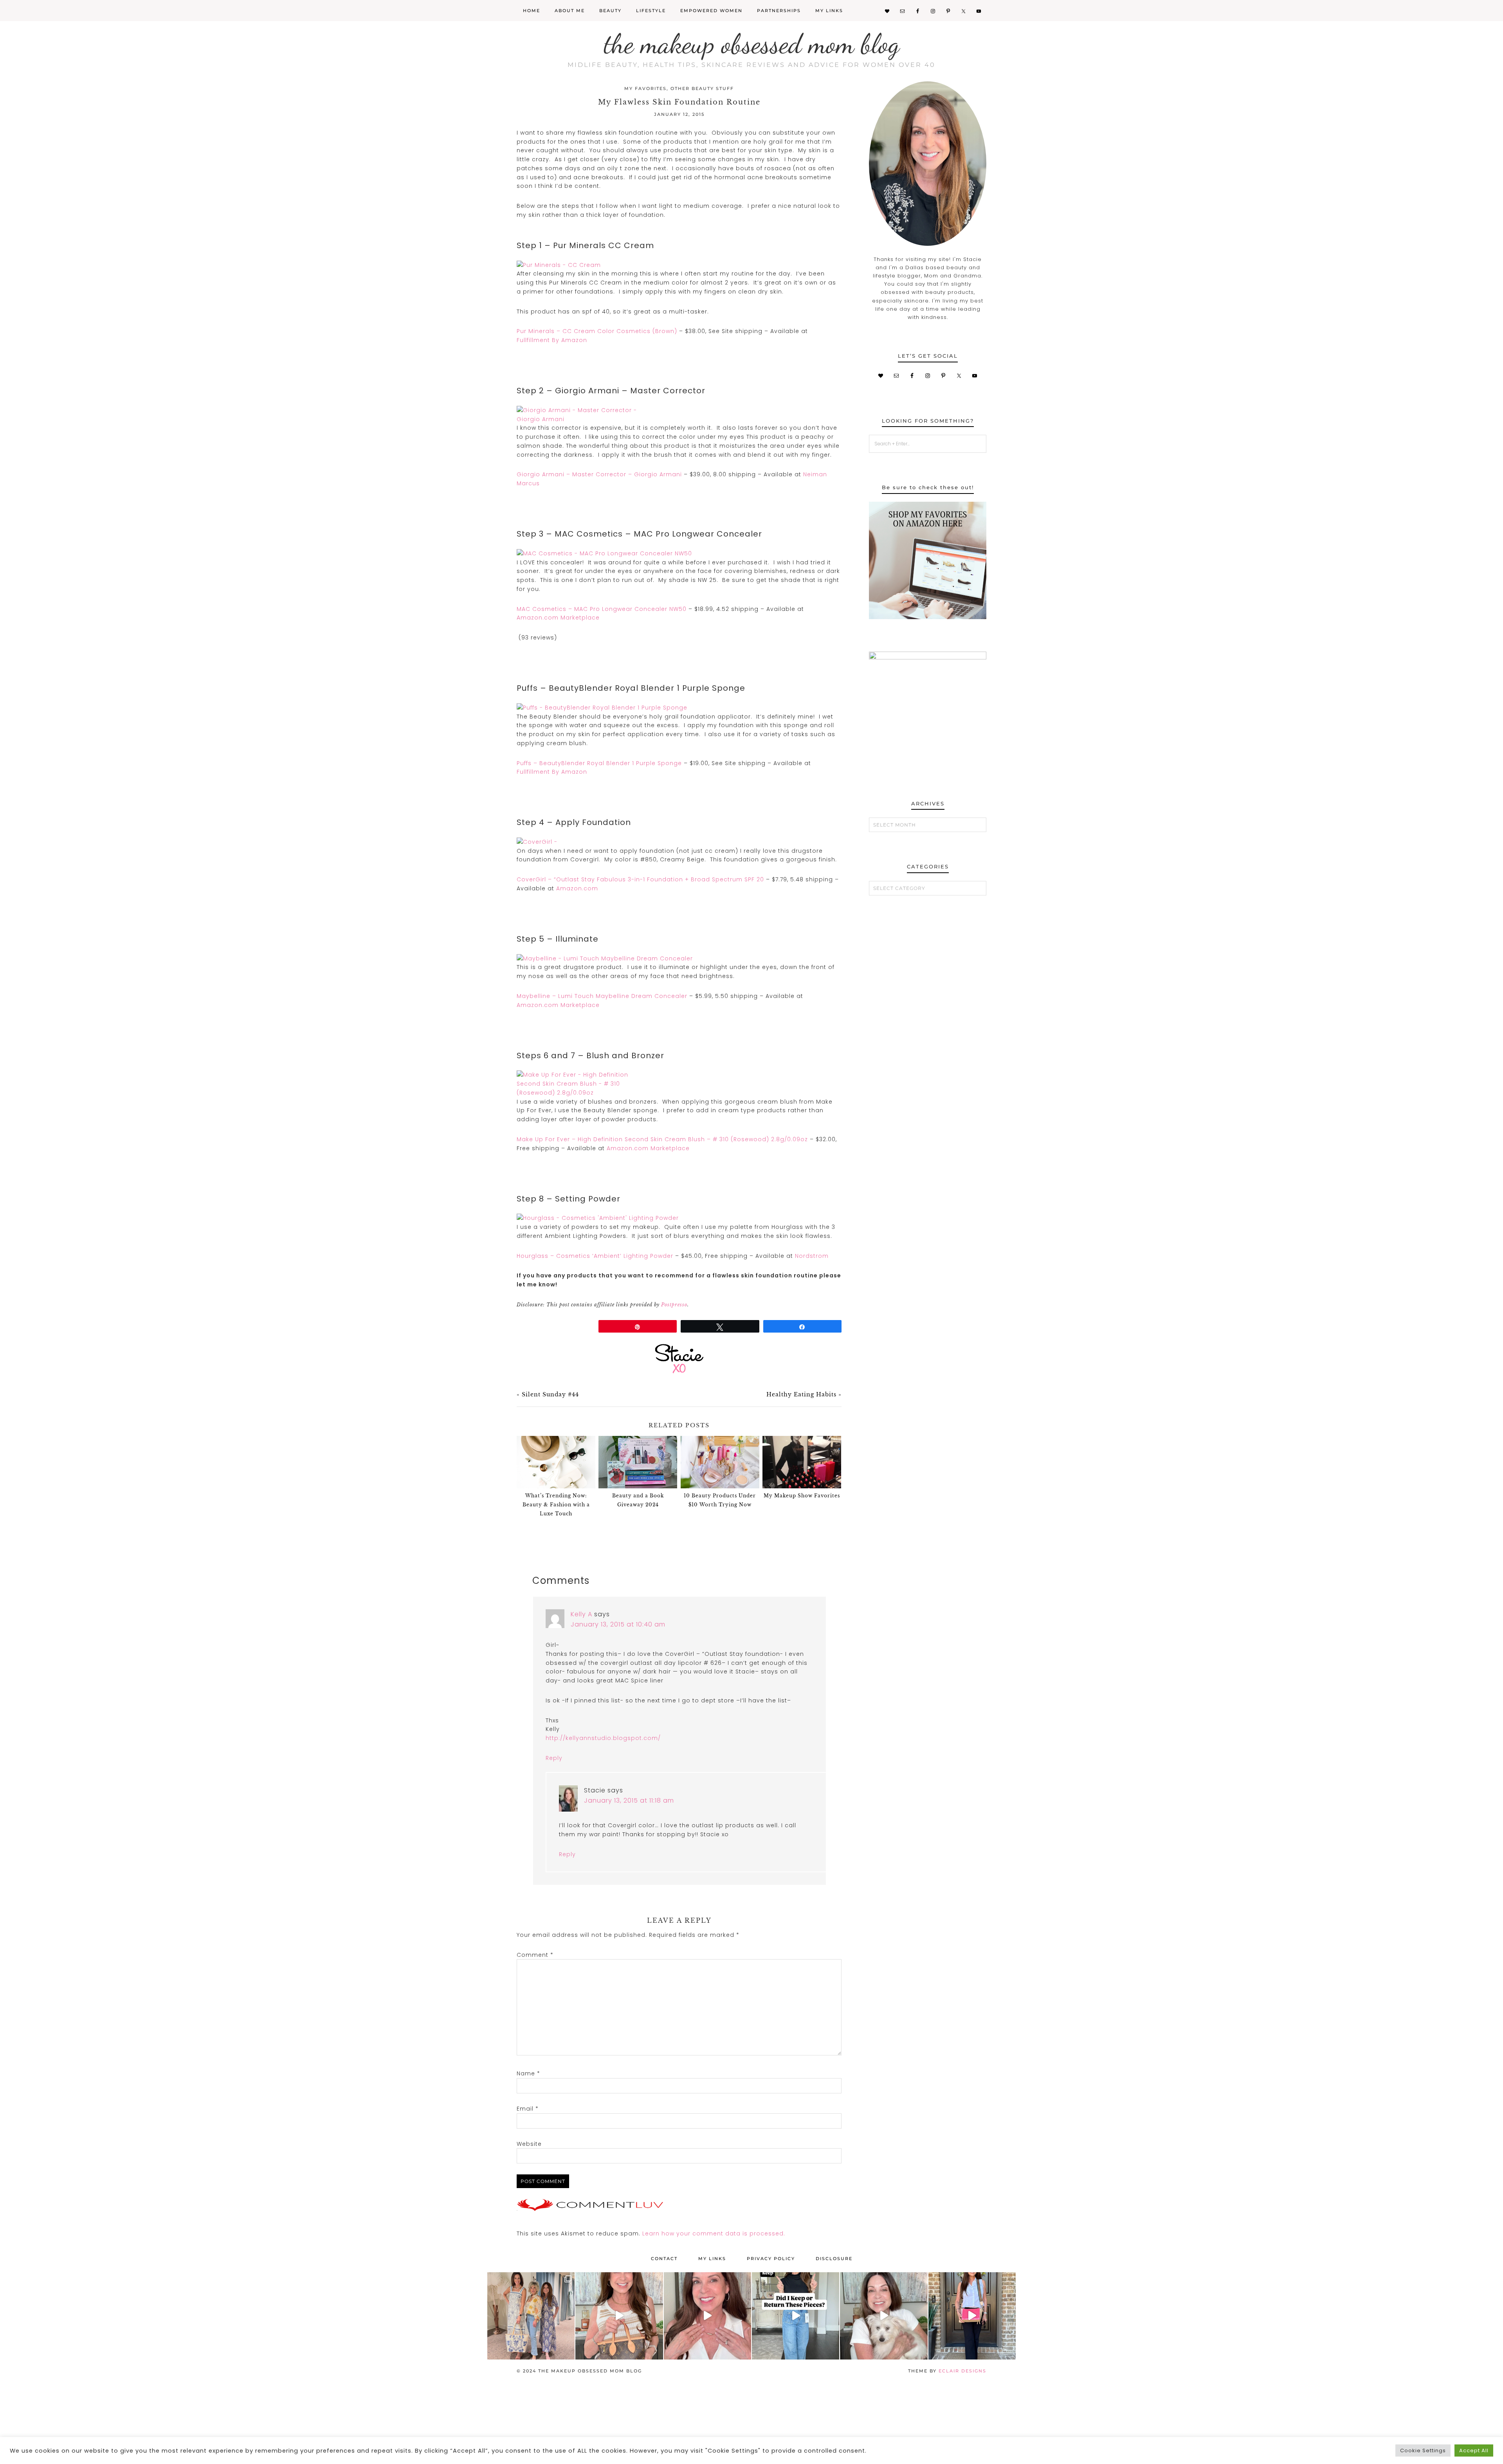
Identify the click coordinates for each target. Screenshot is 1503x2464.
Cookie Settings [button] (1423, 2450)
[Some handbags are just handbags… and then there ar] (972, 2316)
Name (528, 2073)
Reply (554, 1758)
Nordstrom (812, 1256)
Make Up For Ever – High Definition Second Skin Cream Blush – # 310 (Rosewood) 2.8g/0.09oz (662, 1139)
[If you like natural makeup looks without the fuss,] (884, 2316)
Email (528, 2109)
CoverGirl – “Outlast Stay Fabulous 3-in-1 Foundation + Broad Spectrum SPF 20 (640, 879)
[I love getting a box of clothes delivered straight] (796, 2316)
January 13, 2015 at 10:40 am (618, 1624)
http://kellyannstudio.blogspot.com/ (603, 1738)
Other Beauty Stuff (702, 88)
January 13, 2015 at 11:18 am (629, 1800)
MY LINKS (712, 2259)
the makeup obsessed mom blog (752, 44)
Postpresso (674, 1305)
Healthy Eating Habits (801, 1394)
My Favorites (645, 88)
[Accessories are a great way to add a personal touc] (707, 2316)
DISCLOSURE (834, 2259)
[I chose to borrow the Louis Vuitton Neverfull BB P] (619, 2316)
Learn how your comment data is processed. (714, 2233)
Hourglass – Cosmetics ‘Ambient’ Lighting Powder (595, 1256)
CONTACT (664, 2259)
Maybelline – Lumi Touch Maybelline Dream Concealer (602, 996)
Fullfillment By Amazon (552, 340)
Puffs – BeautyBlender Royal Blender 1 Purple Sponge (599, 763)
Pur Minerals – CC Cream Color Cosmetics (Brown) (597, 331)
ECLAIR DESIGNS (962, 2371)
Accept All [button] (1474, 2450)
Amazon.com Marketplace (558, 618)
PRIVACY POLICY (771, 2259)
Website (529, 2144)
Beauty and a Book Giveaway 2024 (638, 1500)
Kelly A (581, 1614)
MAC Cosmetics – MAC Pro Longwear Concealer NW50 (602, 609)
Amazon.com (577, 888)
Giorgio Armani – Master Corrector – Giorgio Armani (599, 474)
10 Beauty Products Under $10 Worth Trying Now (720, 1500)
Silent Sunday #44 (550, 1394)
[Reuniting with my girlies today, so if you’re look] (531, 2316)
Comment (535, 1955)
